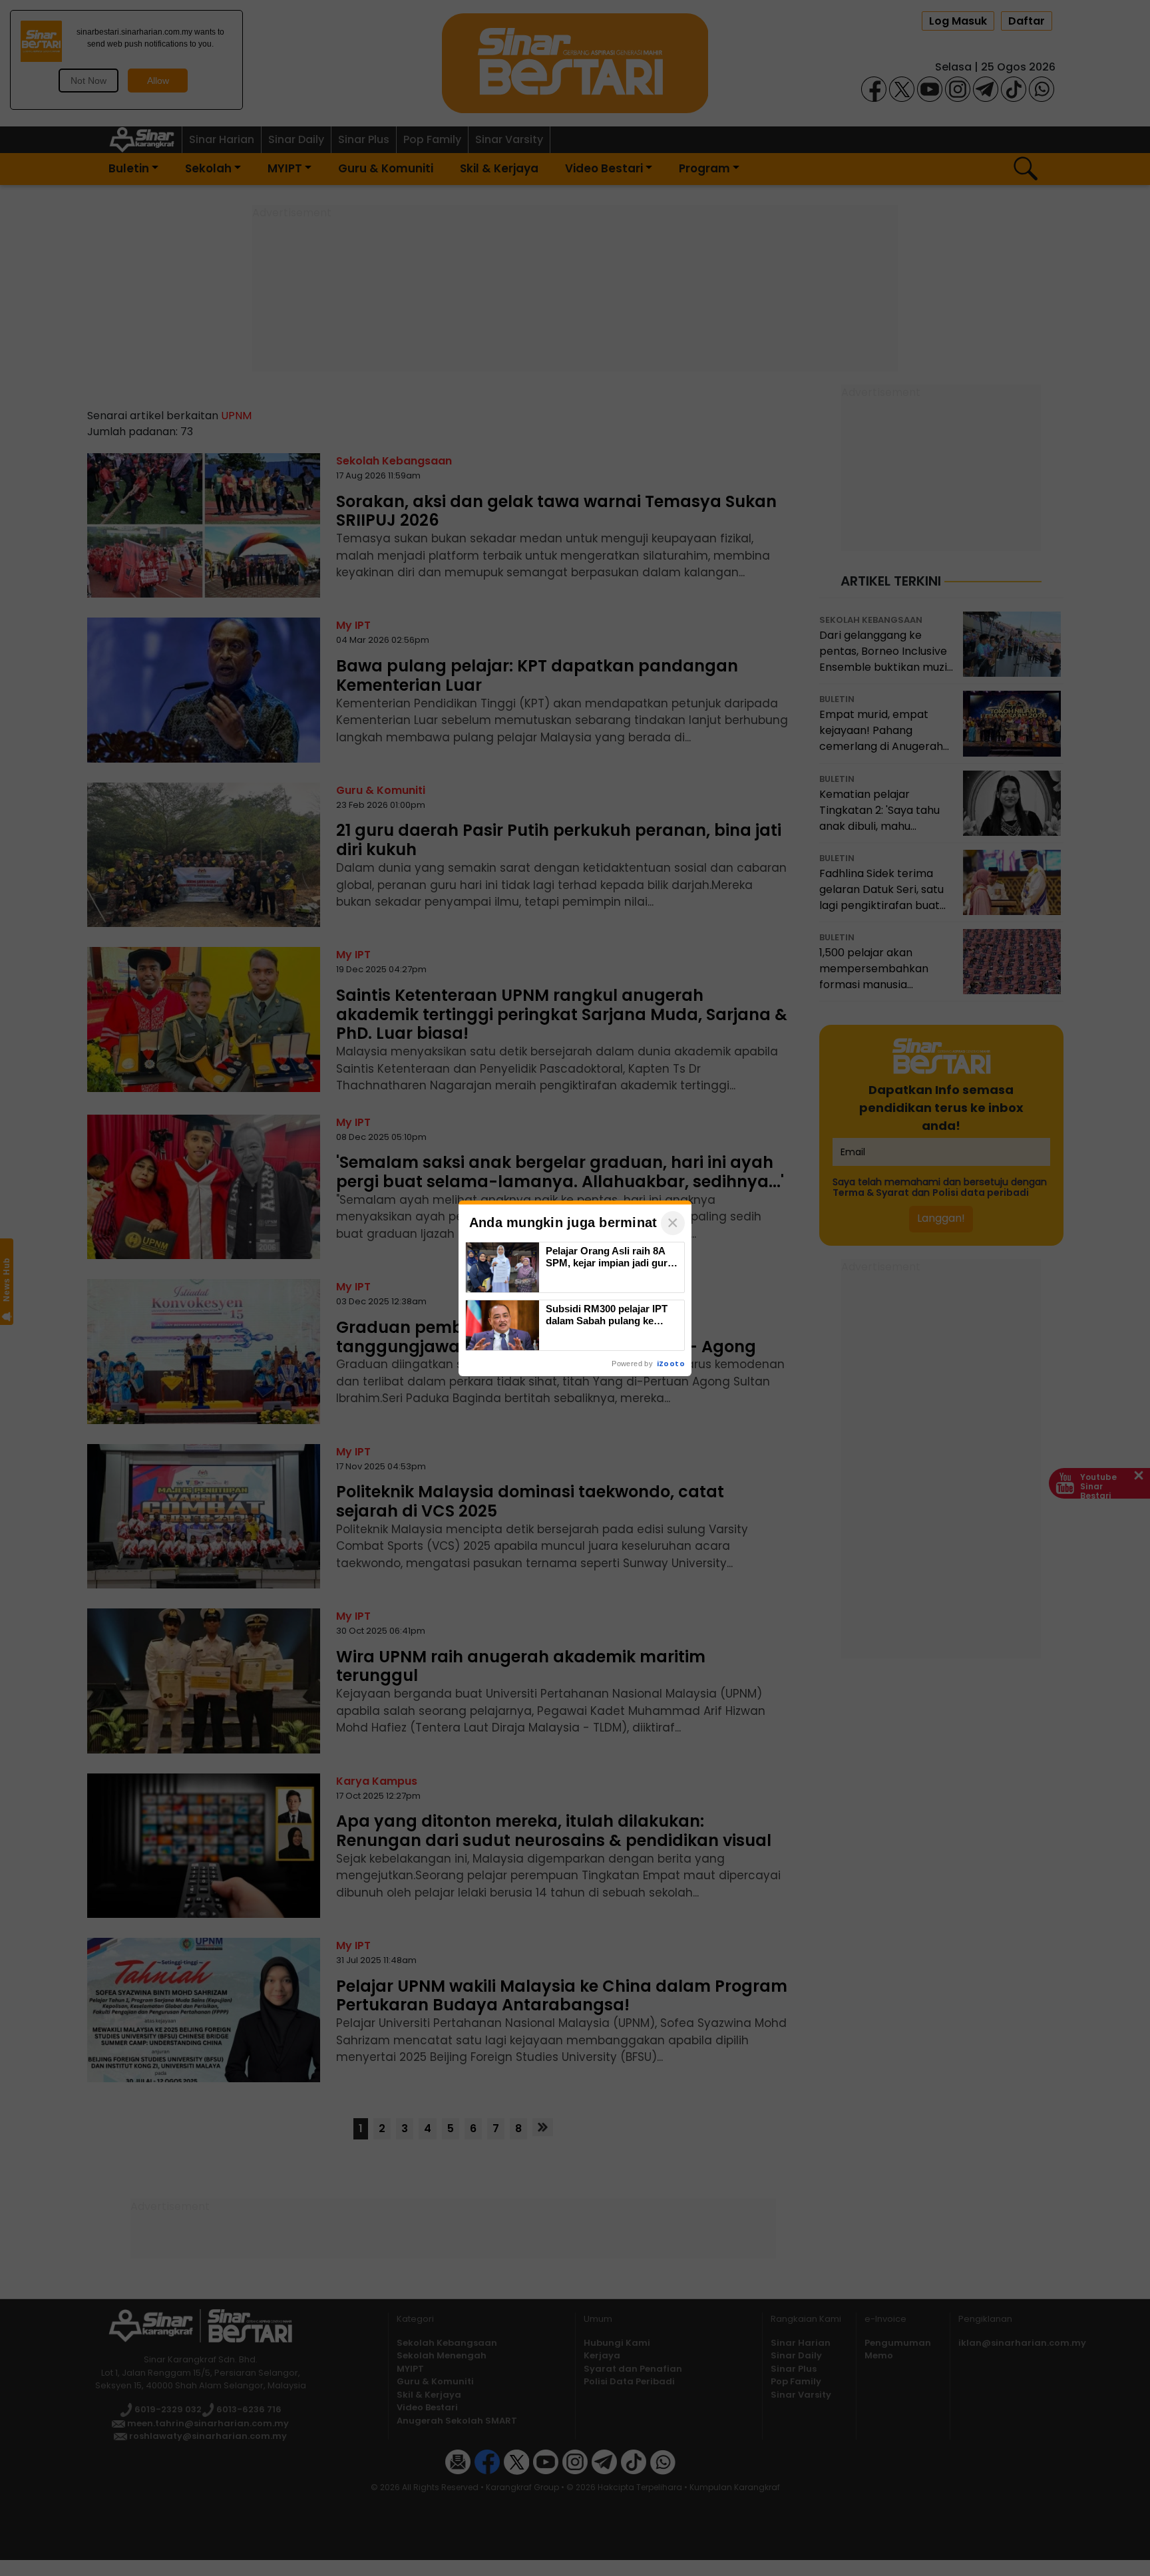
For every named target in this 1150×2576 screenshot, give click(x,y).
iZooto (671, 1364)
